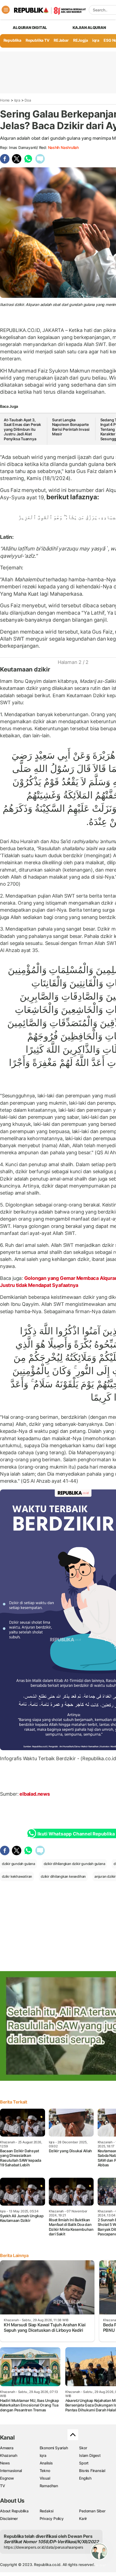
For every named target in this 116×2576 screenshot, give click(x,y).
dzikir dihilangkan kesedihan (63, 1876)
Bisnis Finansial (92, 2471)
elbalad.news (34, 1794)
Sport (84, 2463)
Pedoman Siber (92, 2511)
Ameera (7, 2448)
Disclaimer (9, 2518)
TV (3, 2486)
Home (5, 100)
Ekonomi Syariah (54, 2448)
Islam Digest (90, 2455)
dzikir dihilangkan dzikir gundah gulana (74, 1864)
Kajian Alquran (89, 27)
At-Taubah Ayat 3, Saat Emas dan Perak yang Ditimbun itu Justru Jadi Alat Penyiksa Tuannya (22, 429)
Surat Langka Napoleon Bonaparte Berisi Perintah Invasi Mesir (71, 427)
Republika (12, 40)
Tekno (45, 2471)
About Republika (14, 2511)
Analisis (46, 2463)
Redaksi (47, 2511)
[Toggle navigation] (6, 10)
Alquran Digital (30, 27)
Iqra (17, 100)
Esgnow (7, 2478)
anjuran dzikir (105, 1876)
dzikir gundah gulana (18, 1864)
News (5, 2463)
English (85, 2478)
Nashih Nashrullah (63, 147)
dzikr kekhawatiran (17, 1876)
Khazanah (8, 2455)
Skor (83, 2448)
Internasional (11, 2471)
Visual (45, 2478)
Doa (28, 100)
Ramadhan (49, 2486)
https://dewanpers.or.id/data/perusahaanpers (44, 2547)
